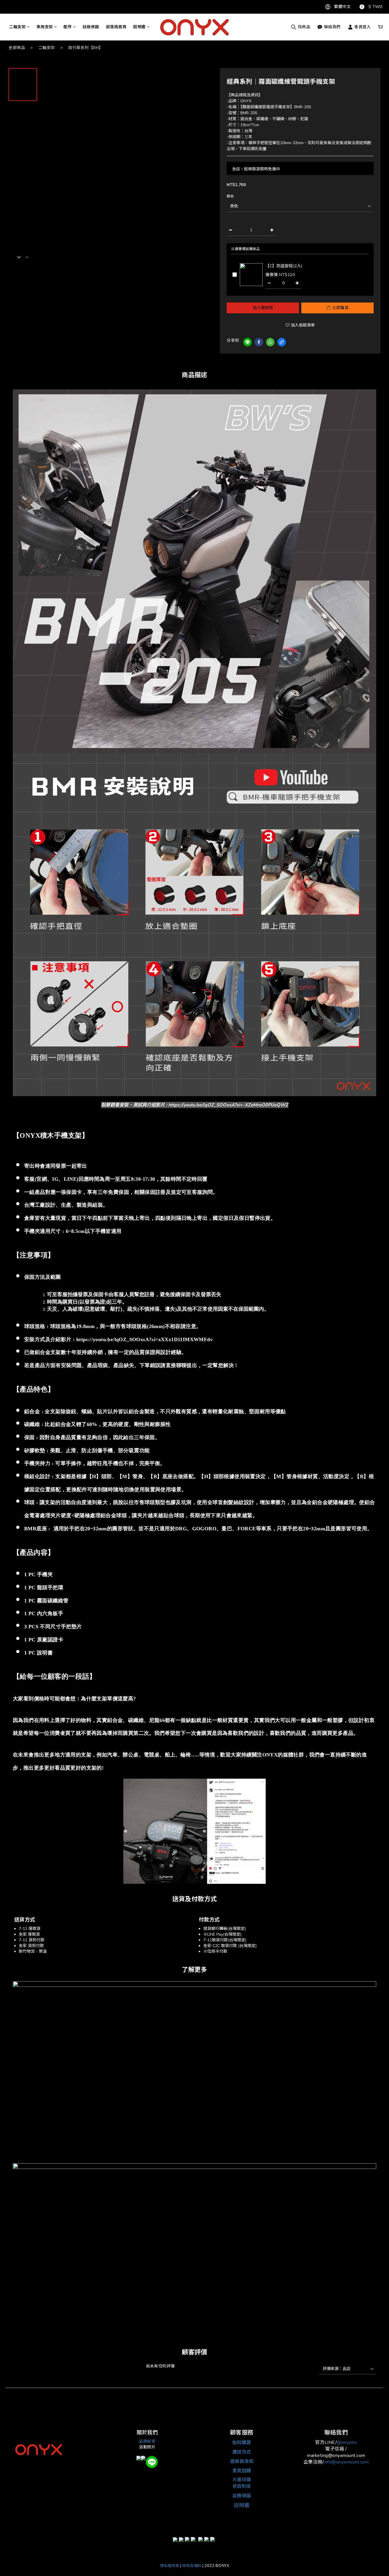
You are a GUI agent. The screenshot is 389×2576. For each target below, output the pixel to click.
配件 (68, 27)
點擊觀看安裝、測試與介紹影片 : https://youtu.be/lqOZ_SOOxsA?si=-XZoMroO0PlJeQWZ (195, 1105)
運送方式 (242, 2452)
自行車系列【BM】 (86, 48)
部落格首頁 (116, 27)
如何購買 (242, 2443)
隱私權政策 (170, 2566)
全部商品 (17, 48)
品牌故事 (147, 2441)
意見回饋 (242, 2471)
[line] (247, 342)
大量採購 (242, 2480)
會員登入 (362, 27)
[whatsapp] (270, 342)
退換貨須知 (242, 2461)
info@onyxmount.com (346, 2462)
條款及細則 (192, 2566)
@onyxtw (347, 2442)
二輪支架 (17, 27)
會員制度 (242, 2486)
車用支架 (45, 27)
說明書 (140, 27)
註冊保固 (91, 27)
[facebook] (259, 342)
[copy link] (282, 342)
